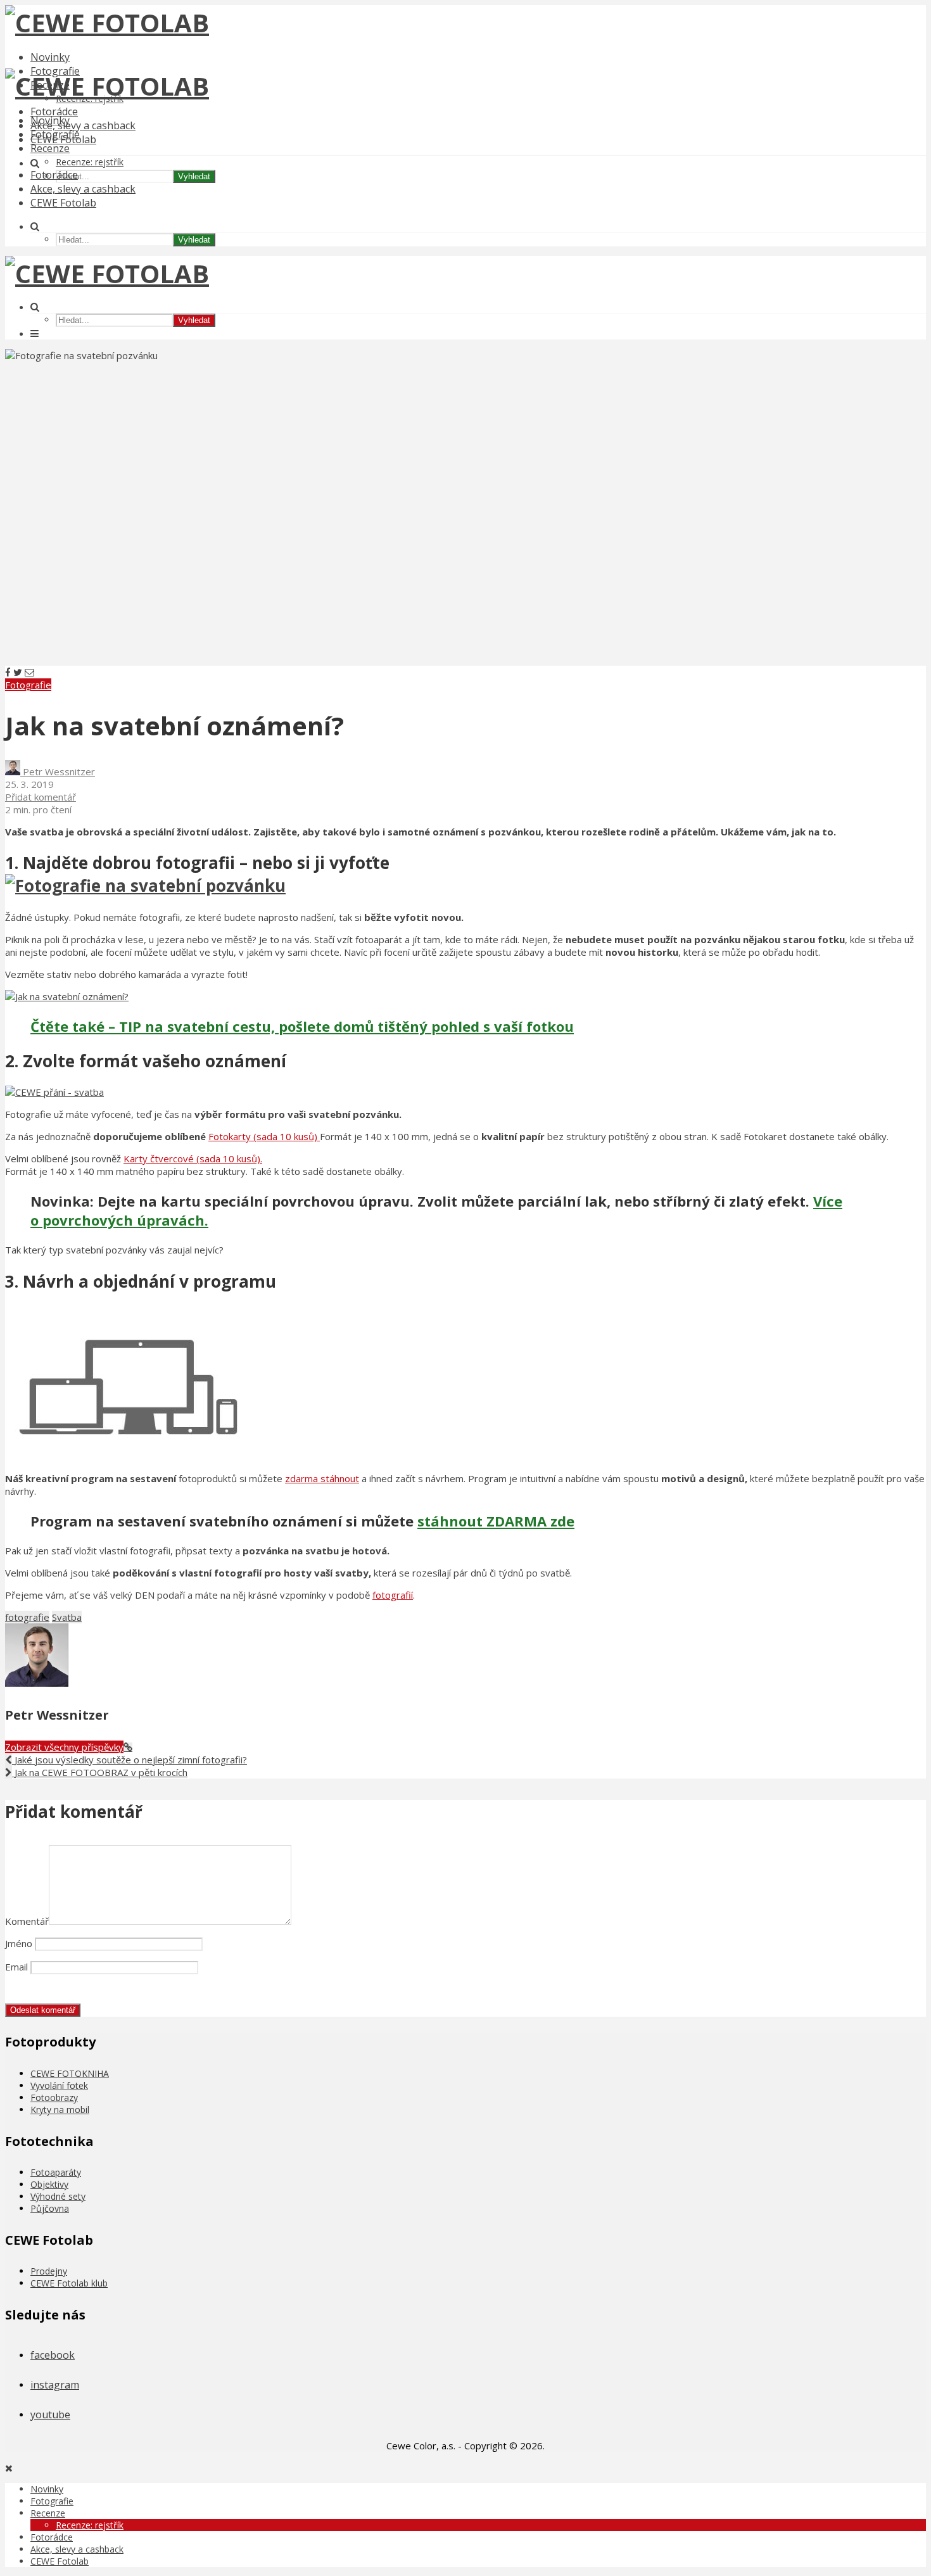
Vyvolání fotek (59, 2085)
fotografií (393, 1595)
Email (16, 1967)
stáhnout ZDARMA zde (496, 1521)
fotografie (27, 1617)
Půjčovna (50, 2208)
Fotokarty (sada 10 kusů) (264, 1136)
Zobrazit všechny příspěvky (64, 1747)
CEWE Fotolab (63, 203)
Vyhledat (194, 176)
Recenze (50, 148)
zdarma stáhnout (322, 1478)
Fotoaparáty (56, 2172)
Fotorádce (54, 111)
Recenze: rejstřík (90, 162)
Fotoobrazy (54, 2097)
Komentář (27, 1921)
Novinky (50, 57)
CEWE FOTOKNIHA (70, 2073)
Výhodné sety (58, 2196)
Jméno (19, 1943)
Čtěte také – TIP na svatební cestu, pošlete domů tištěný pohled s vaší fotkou (302, 1026)
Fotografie (55, 134)
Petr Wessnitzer (58, 771)
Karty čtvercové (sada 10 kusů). (193, 1158)
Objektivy (49, 2184)
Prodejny (49, 2271)
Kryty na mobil (60, 2110)
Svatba (67, 1617)
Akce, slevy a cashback (83, 125)
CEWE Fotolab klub (69, 2283)
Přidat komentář (41, 797)
